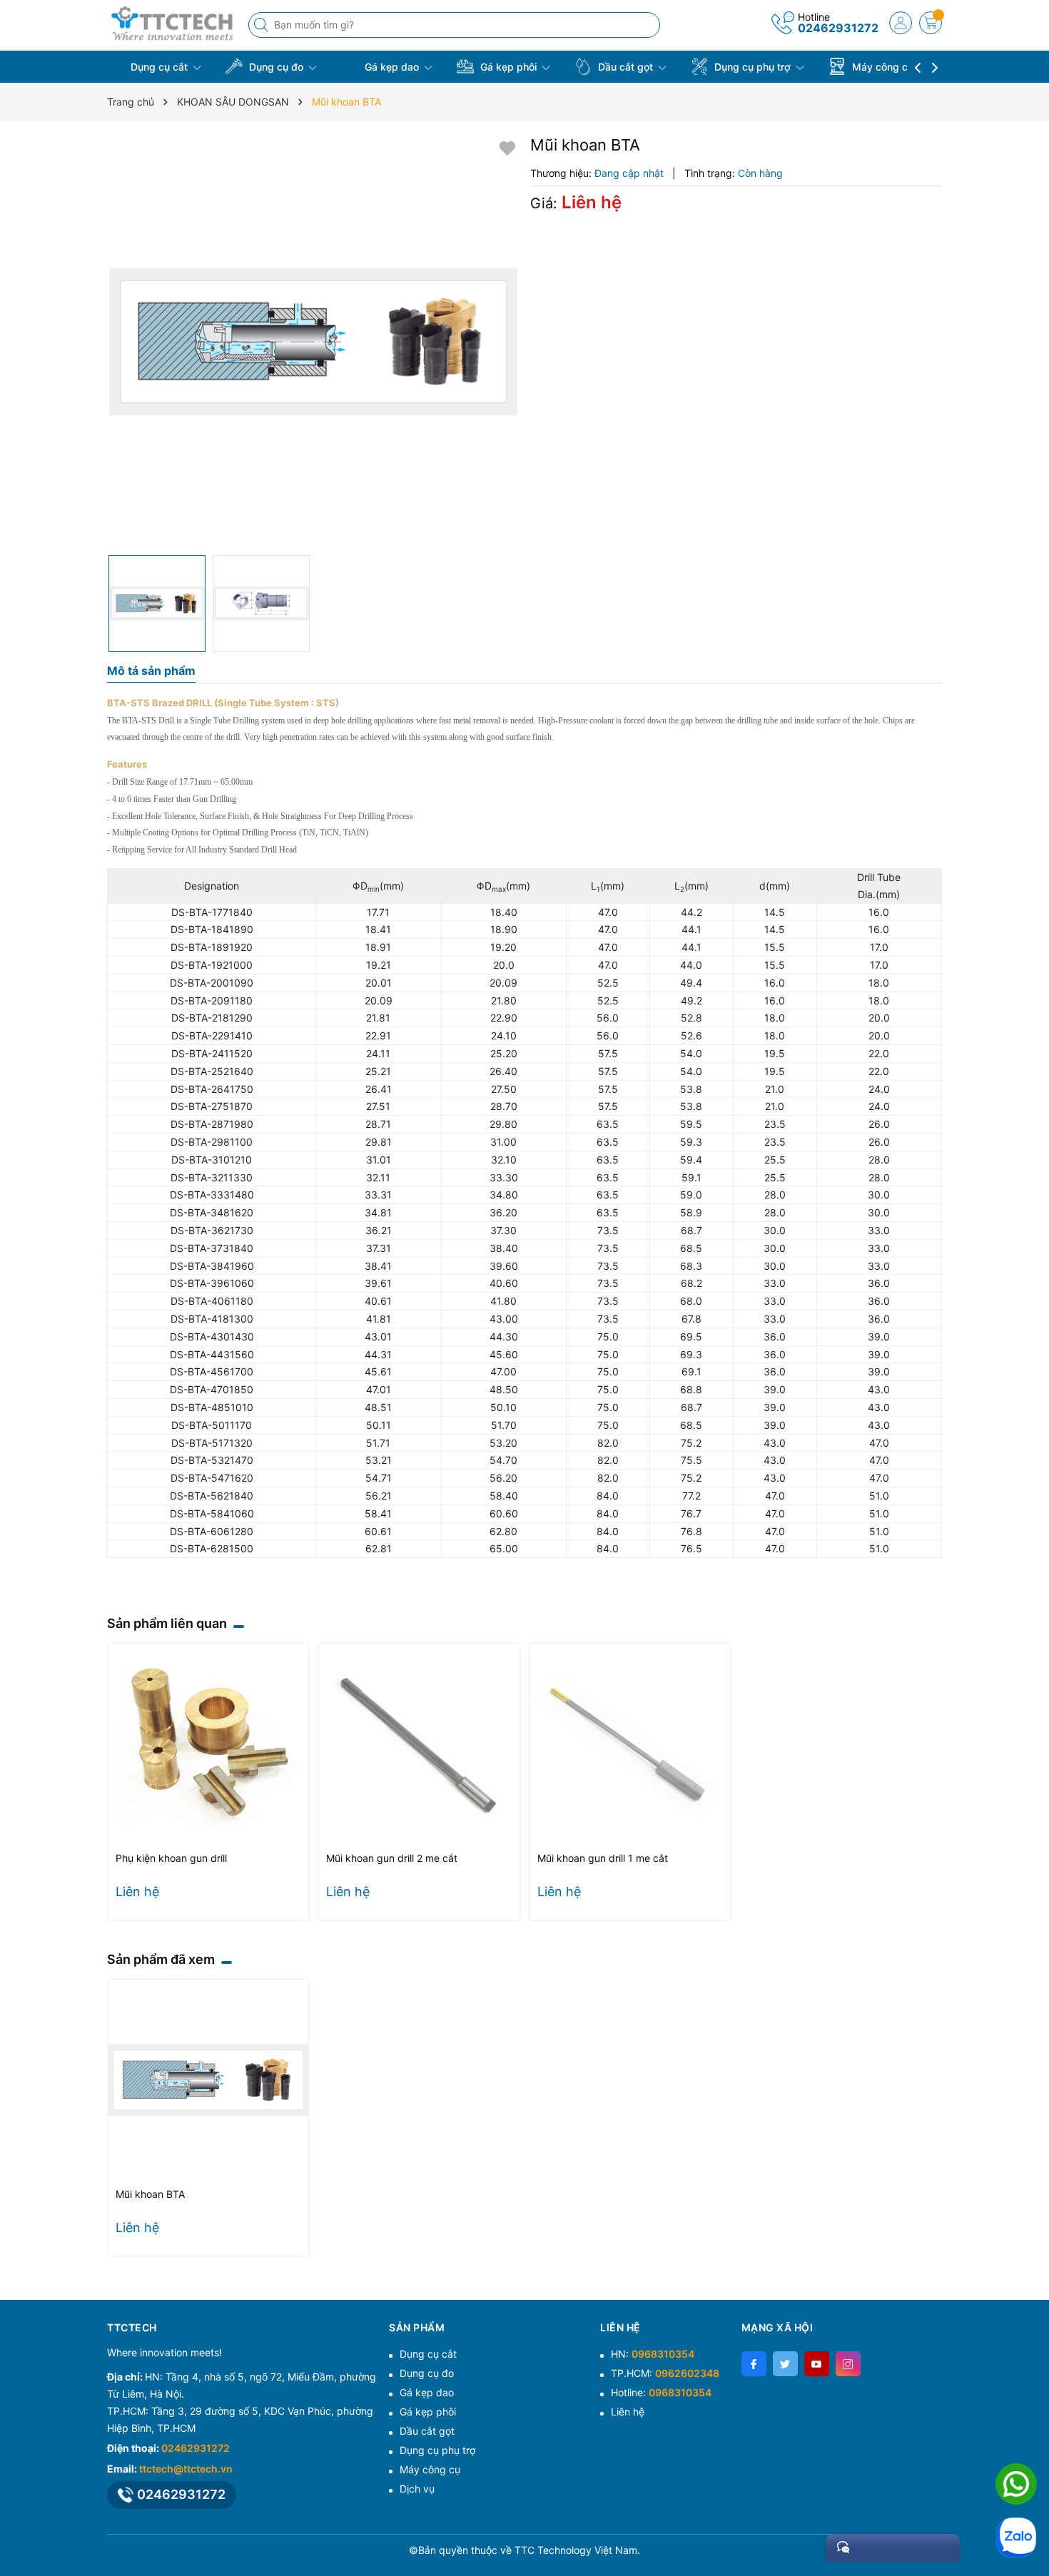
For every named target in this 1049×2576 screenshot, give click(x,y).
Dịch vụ (417, 2489)
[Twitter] (785, 2364)
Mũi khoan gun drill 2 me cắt (392, 1858)
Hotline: (661, 2392)
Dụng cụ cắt (159, 67)
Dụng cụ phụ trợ (752, 67)
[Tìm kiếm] (263, 25)
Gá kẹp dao (392, 67)
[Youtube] (817, 2364)
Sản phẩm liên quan (167, 1623)
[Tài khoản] (901, 23)
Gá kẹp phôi (508, 67)
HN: (653, 2354)
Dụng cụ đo (276, 67)
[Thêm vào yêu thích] (507, 147)
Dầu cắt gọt (625, 67)
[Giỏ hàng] (931, 23)
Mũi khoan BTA (150, 2194)
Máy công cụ (883, 67)
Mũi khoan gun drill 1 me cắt (603, 1858)
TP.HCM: (665, 2373)
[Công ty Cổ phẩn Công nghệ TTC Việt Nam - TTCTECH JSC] (173, 23)
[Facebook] (754, 2364)
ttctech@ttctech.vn (186, 2469)
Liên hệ (628, 2412)
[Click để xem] (313, 342)
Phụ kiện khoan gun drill (171, 1858)
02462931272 (838, 28)
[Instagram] (848, 2364)
